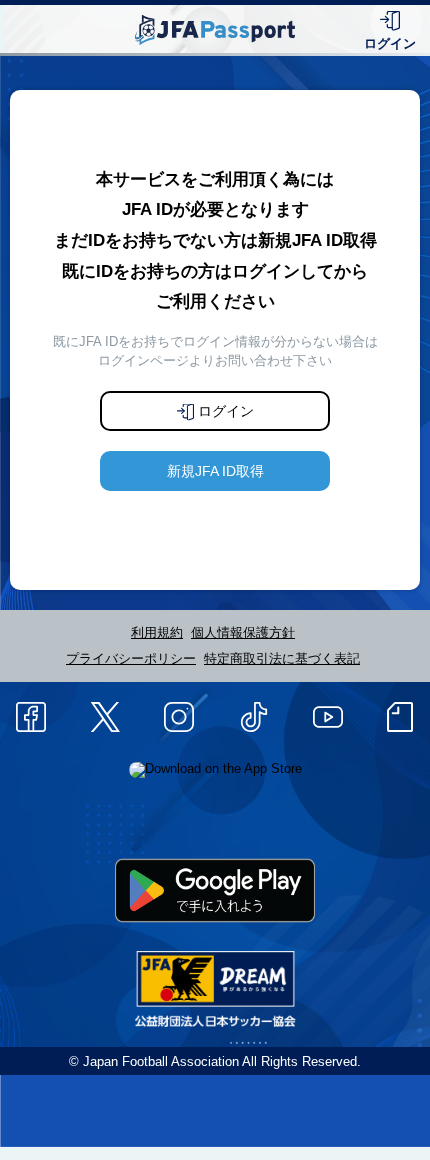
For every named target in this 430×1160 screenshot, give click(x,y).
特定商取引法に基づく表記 (282, 658)
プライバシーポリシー (131, 658)
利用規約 (157, 632)
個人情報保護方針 (243, 632)
